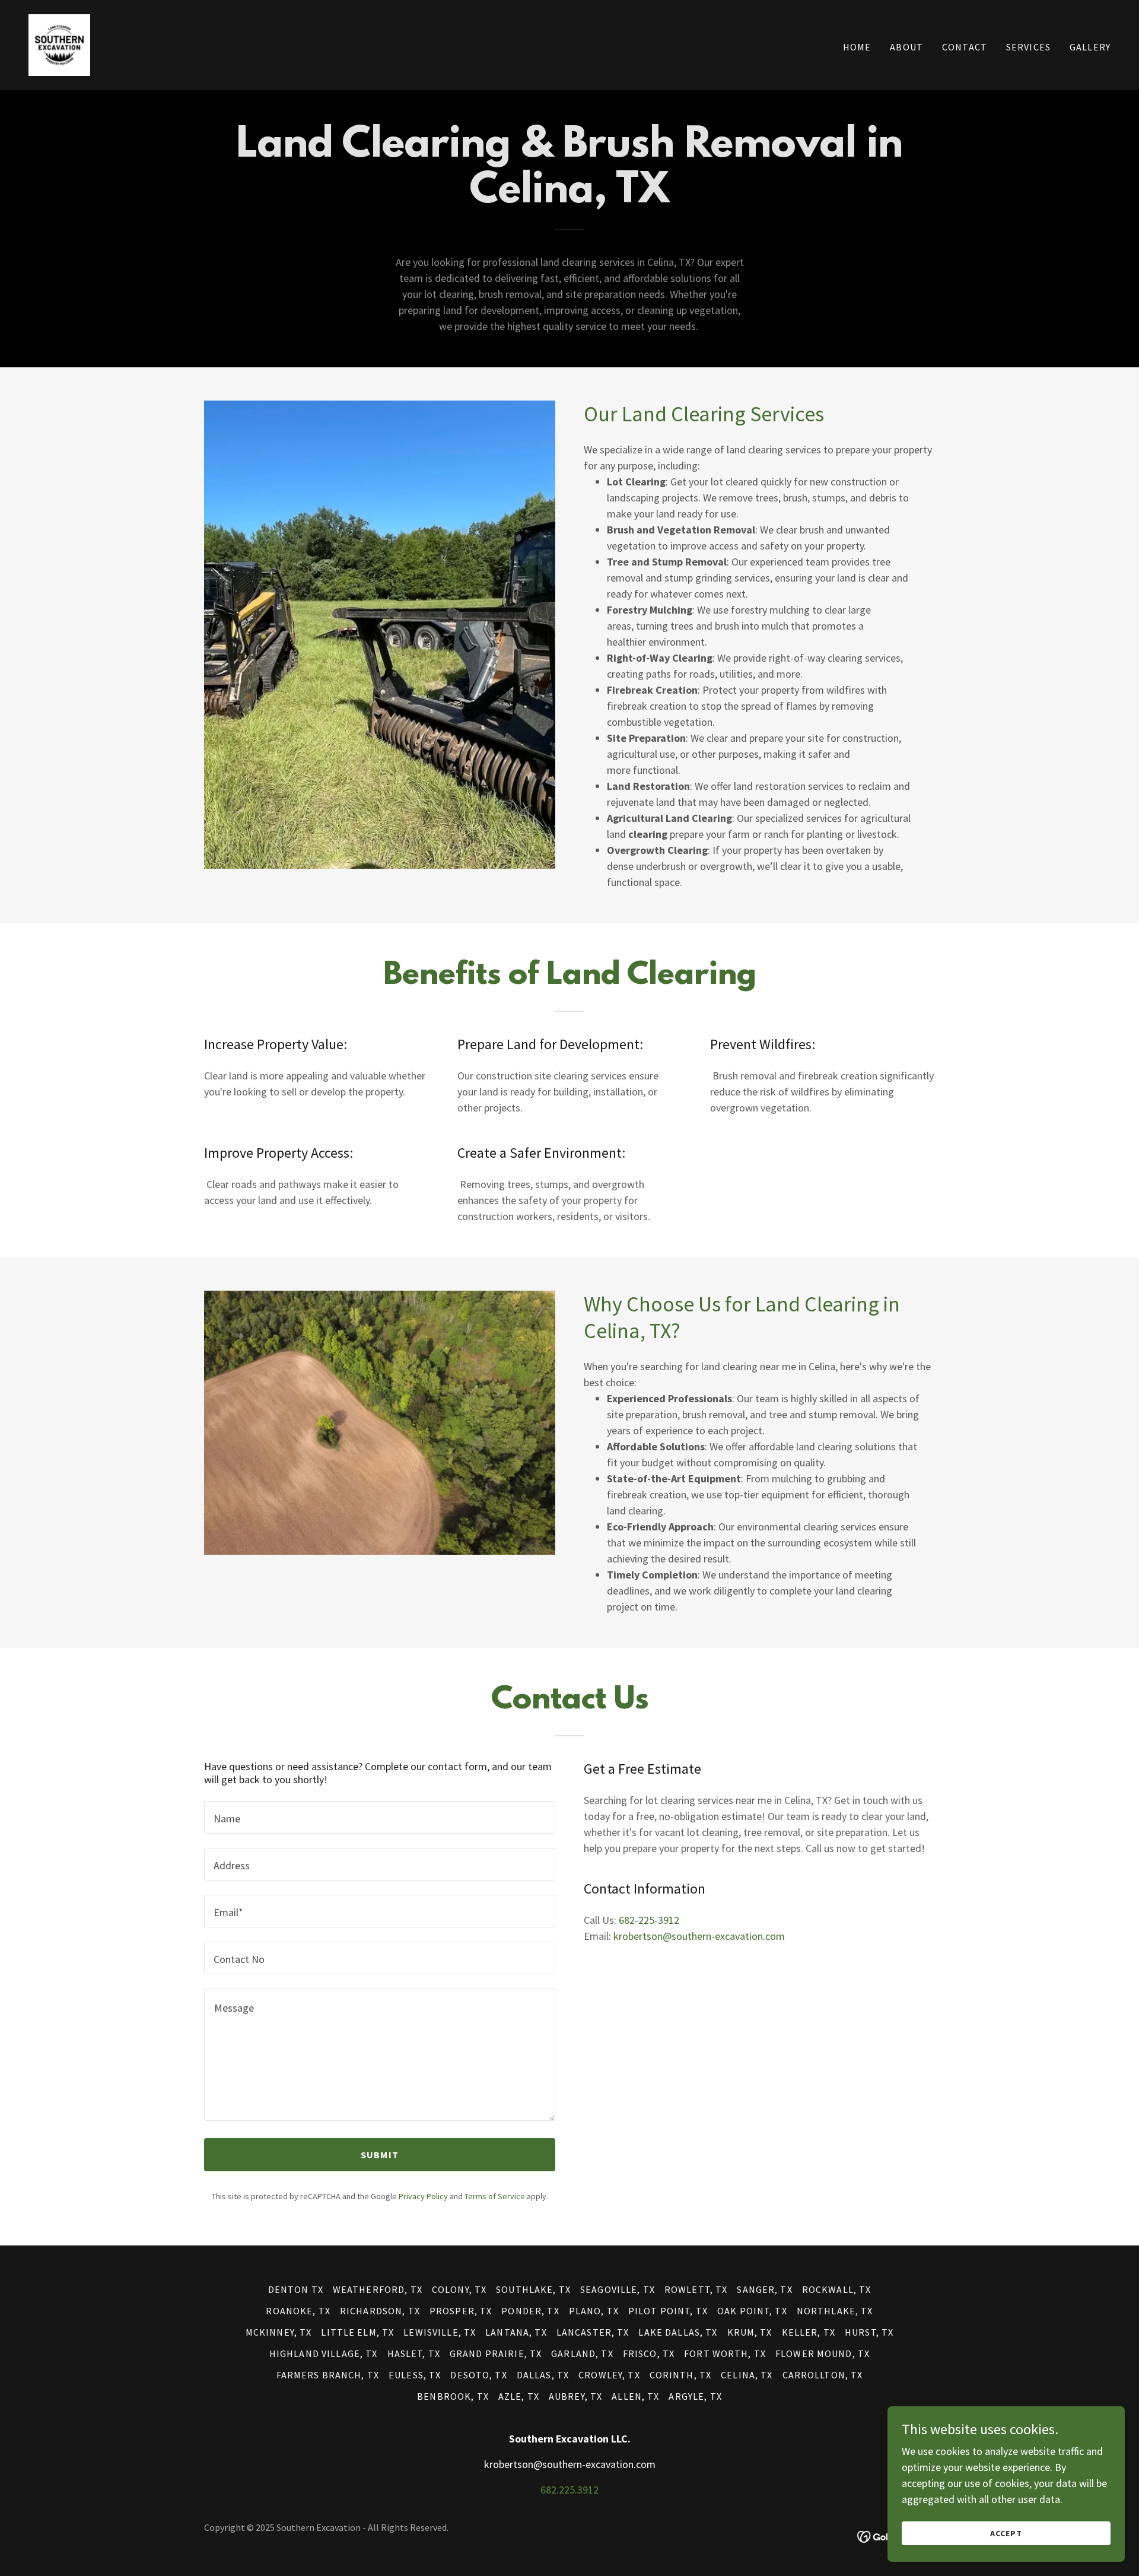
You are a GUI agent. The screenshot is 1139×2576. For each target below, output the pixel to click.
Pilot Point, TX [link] (668, 2311)
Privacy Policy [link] (423, 2196)
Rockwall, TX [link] (837, 2289)
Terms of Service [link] (495, 2196)
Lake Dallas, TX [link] (678, 2332)
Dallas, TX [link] (543, 2375)
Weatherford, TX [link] (378, 2289)
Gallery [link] (1090, 47)
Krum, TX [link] (750, 2332)
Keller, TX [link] (809, 2332)
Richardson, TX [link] (380, 2311)
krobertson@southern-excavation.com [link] (699, 1936)
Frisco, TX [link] (649, 2353)
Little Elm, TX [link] (357, 2332)
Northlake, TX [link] (835, 2311)
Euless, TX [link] (415, 2375)
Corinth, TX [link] (681, 2375)
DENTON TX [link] (296, 2289)
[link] (59, 44)
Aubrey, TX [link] (575, 2396)
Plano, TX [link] (594, 2311)
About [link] (906, 47)
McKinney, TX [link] (279, 2332)
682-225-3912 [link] (649, 1920)
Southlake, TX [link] (533, 2289)
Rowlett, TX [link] (696, 2289)
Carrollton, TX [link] (823, 2375)
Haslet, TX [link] (414, 2353)
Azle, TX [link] (519, 2396)
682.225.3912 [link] (569, 2490)
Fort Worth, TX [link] (725, 2353)
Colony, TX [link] (459, 2289)
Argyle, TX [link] (695, 2396)
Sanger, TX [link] (764, 2289)
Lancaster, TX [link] (593, 2332)
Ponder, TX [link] (530, 2311)
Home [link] (857, 47)
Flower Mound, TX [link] (823, 2353)
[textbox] (380, 1817)
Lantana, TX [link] (516, 2332)
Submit (380, 2155)
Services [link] (1028, 47)
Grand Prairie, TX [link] (496, 2353)
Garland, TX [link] (582, 2353)
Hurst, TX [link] (869, 2332)
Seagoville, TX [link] (618, 2289)
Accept (1006, 2533)
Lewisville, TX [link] (440, 2332)
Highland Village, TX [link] (324, 2353)
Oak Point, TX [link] (752, 2311)
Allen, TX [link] (635, 2396)
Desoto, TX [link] (478, 2375)
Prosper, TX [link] (461, 2311)
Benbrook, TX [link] (453, 2396)
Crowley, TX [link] (609, 2375)
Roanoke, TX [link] (298, 2311)
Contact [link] (965, 47)
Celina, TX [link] (747, 2375)
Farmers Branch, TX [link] (328, 2375)
